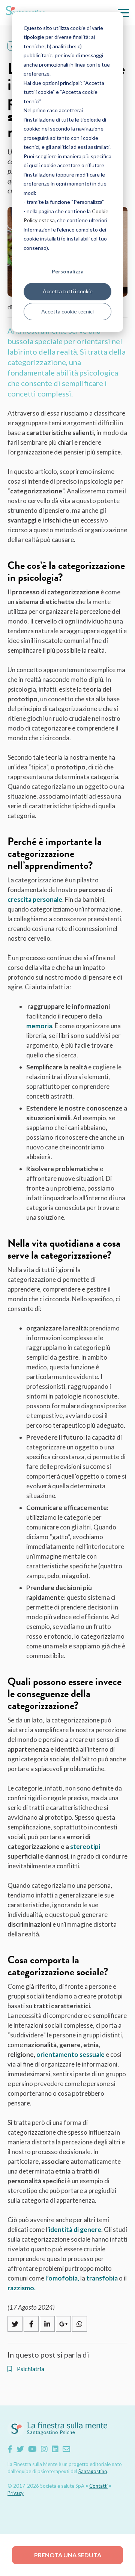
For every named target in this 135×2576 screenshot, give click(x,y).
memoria (39, 1026)
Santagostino (93, 2471)
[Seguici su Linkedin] (55, 2449)
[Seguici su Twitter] (20, 2449)
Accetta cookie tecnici (67, 311)
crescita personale (35, 899)
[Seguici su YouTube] (32, 2449)
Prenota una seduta (68, 2555)
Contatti (98, 2486)
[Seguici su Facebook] (10, 2449)
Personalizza (68, 271)
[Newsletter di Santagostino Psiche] (66, 2449)
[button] (123, 13)
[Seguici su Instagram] (44, 2449)
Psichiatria (30, 2369)
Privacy (16, 2493)
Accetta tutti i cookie (68, 291)
